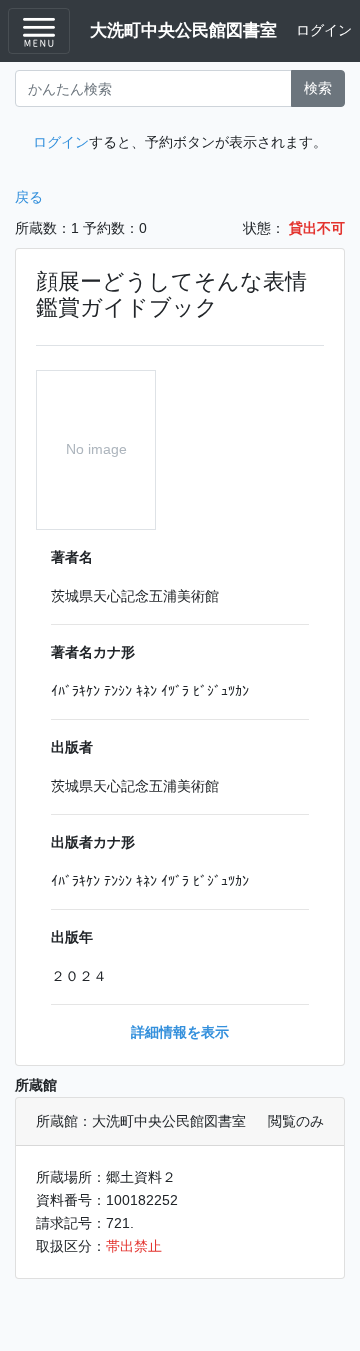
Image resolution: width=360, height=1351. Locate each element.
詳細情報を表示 (180, 1032)
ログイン (324, 30)
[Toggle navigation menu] (39, 31)
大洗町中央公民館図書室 (183, 30)
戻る (29, 197)
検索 (318, 88)
